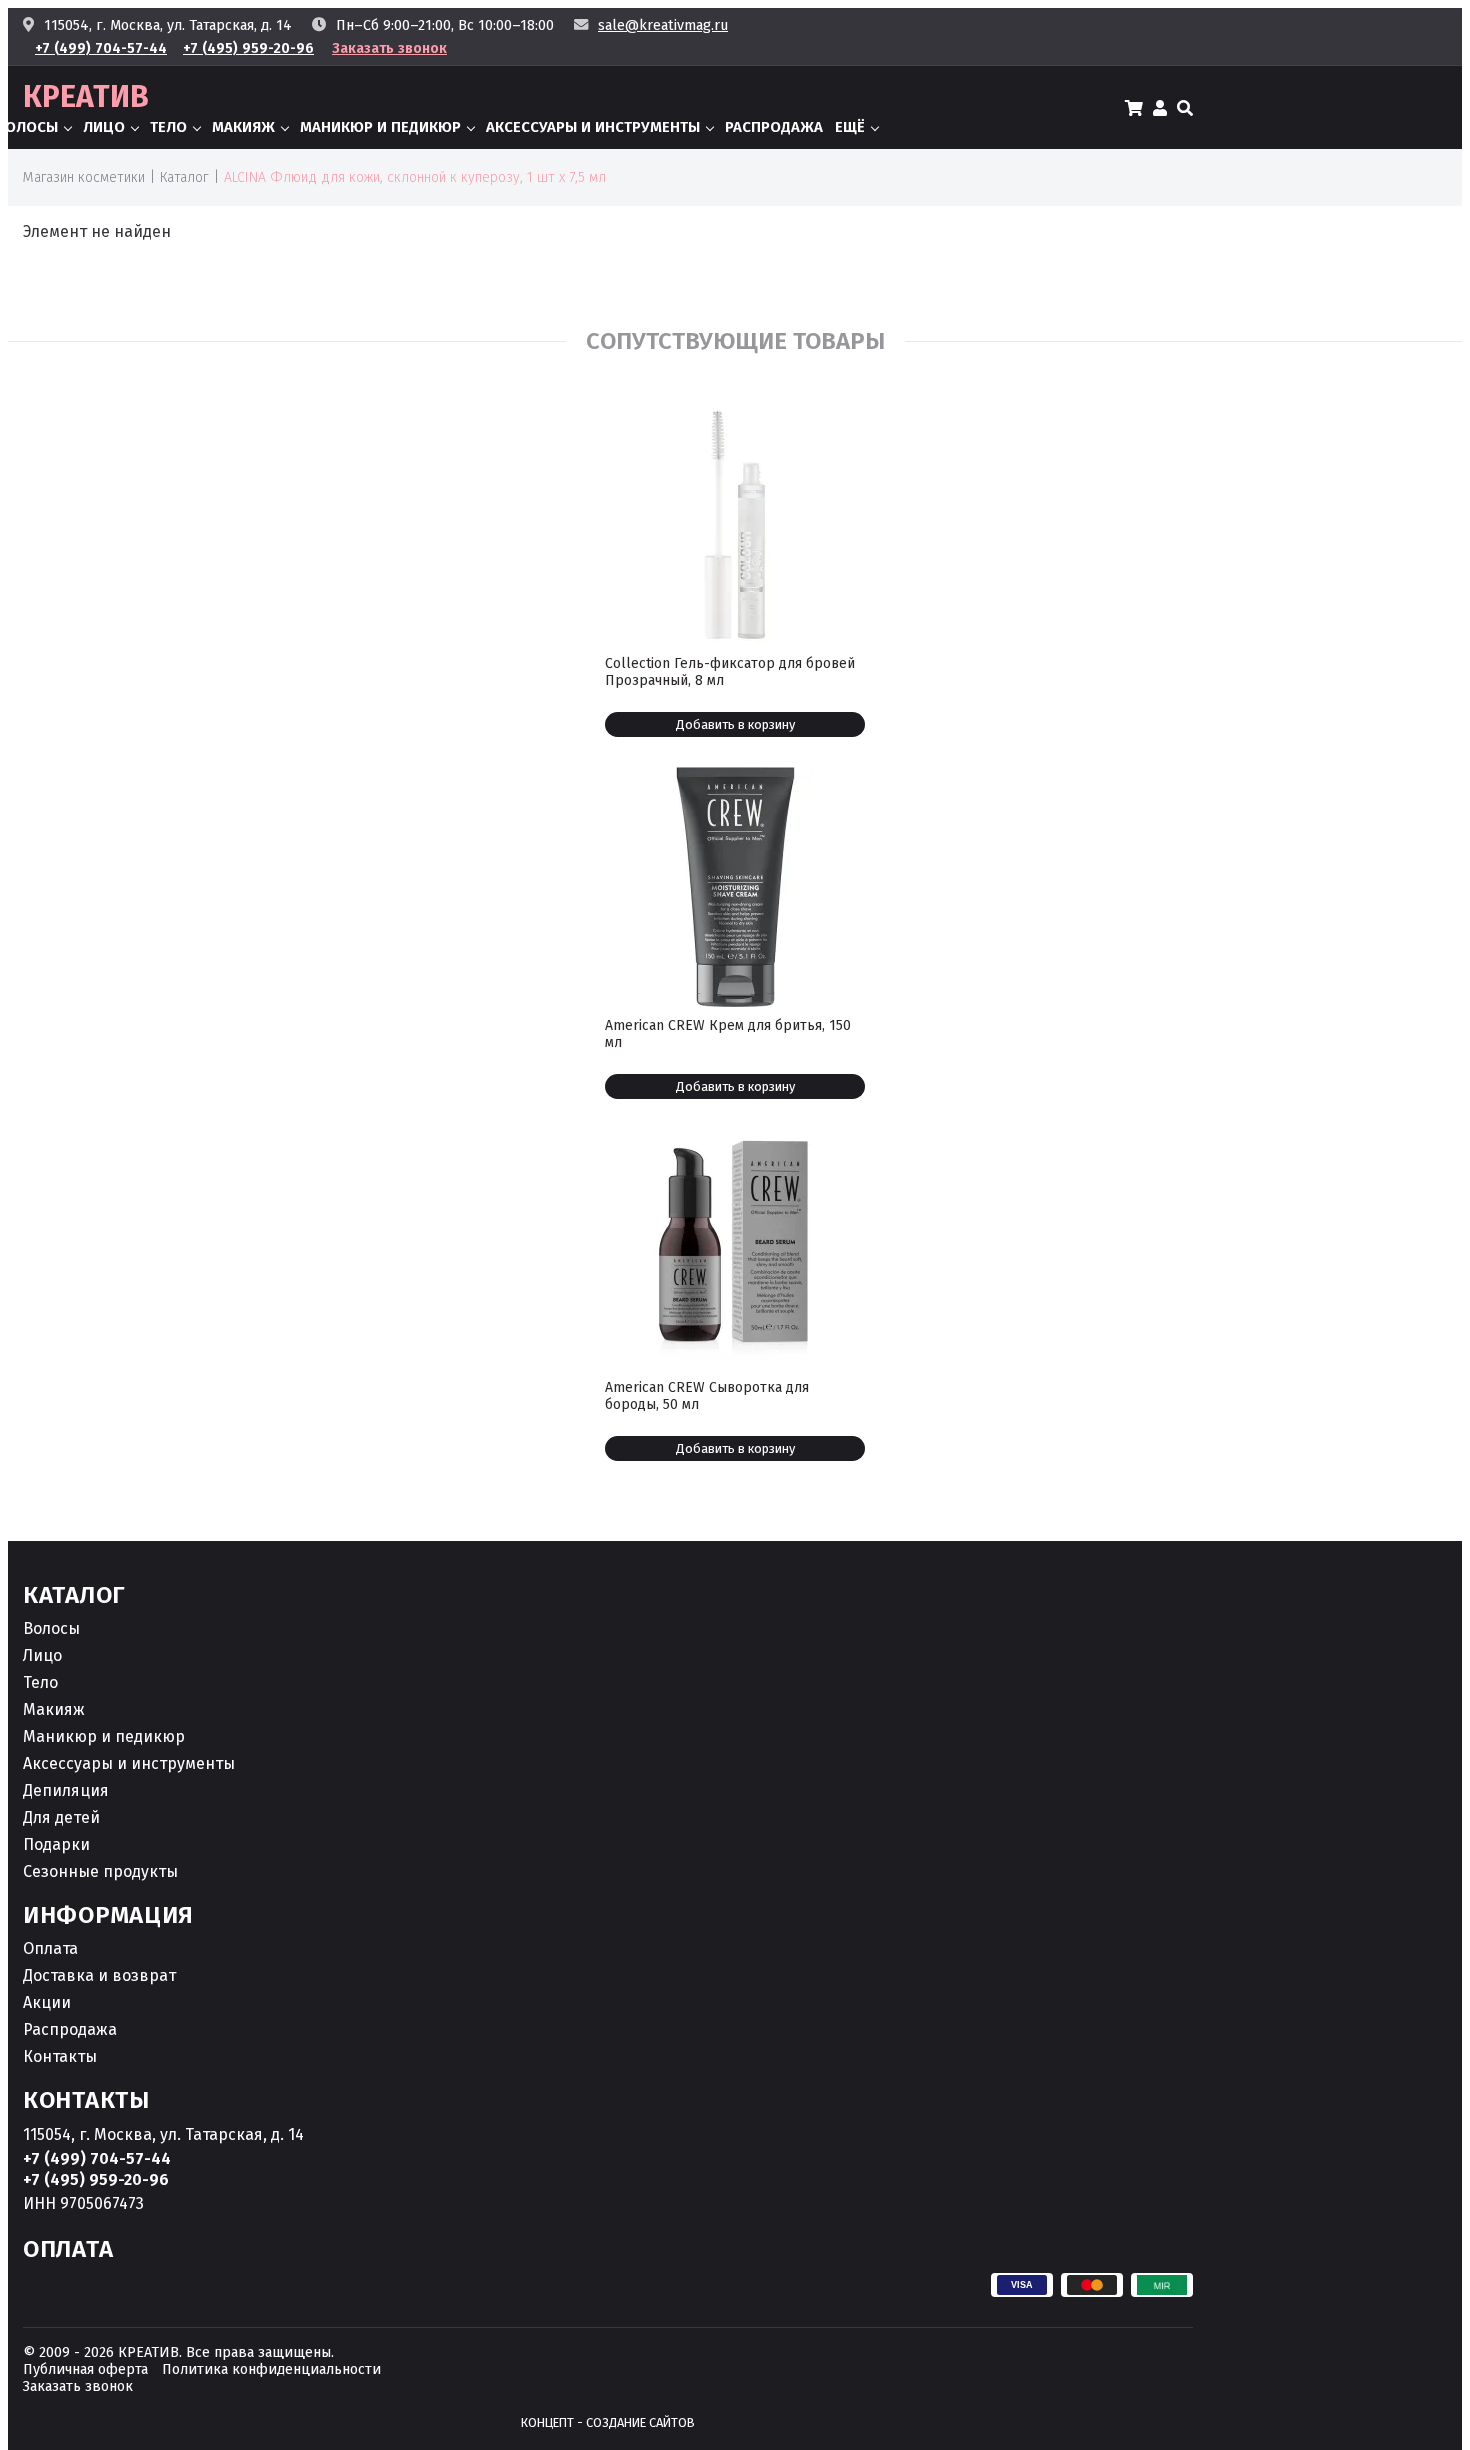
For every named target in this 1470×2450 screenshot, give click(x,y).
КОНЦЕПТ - (608, 2422)
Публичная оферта (85, 2369)
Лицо (104, 127)
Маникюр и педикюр (380, 127)
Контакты (60, 2056)
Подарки (56, 1844)
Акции (47, 2002)
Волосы (51, 1628)
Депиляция (66, 1790)
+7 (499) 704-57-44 (101, 48)
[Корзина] (1134, 107)
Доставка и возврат (99, 1975)
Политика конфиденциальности (271, 2369)
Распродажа (774, 127)
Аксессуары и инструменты (593, 127)
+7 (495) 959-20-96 (248, 48)
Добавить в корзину (735, 724)
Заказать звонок (389, 48)
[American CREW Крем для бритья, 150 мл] (735, 887)
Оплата (50, 1948)
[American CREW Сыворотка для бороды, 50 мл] (735, 1249)
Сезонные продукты (100, 1871)
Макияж (243, 127)
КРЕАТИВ (86, 97)
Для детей (61, 1817)
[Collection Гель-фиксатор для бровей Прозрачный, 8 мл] (735, 525)
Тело (168, 127)
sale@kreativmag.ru (663, 25)
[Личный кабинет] (1160, 107)
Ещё (850, 127)
